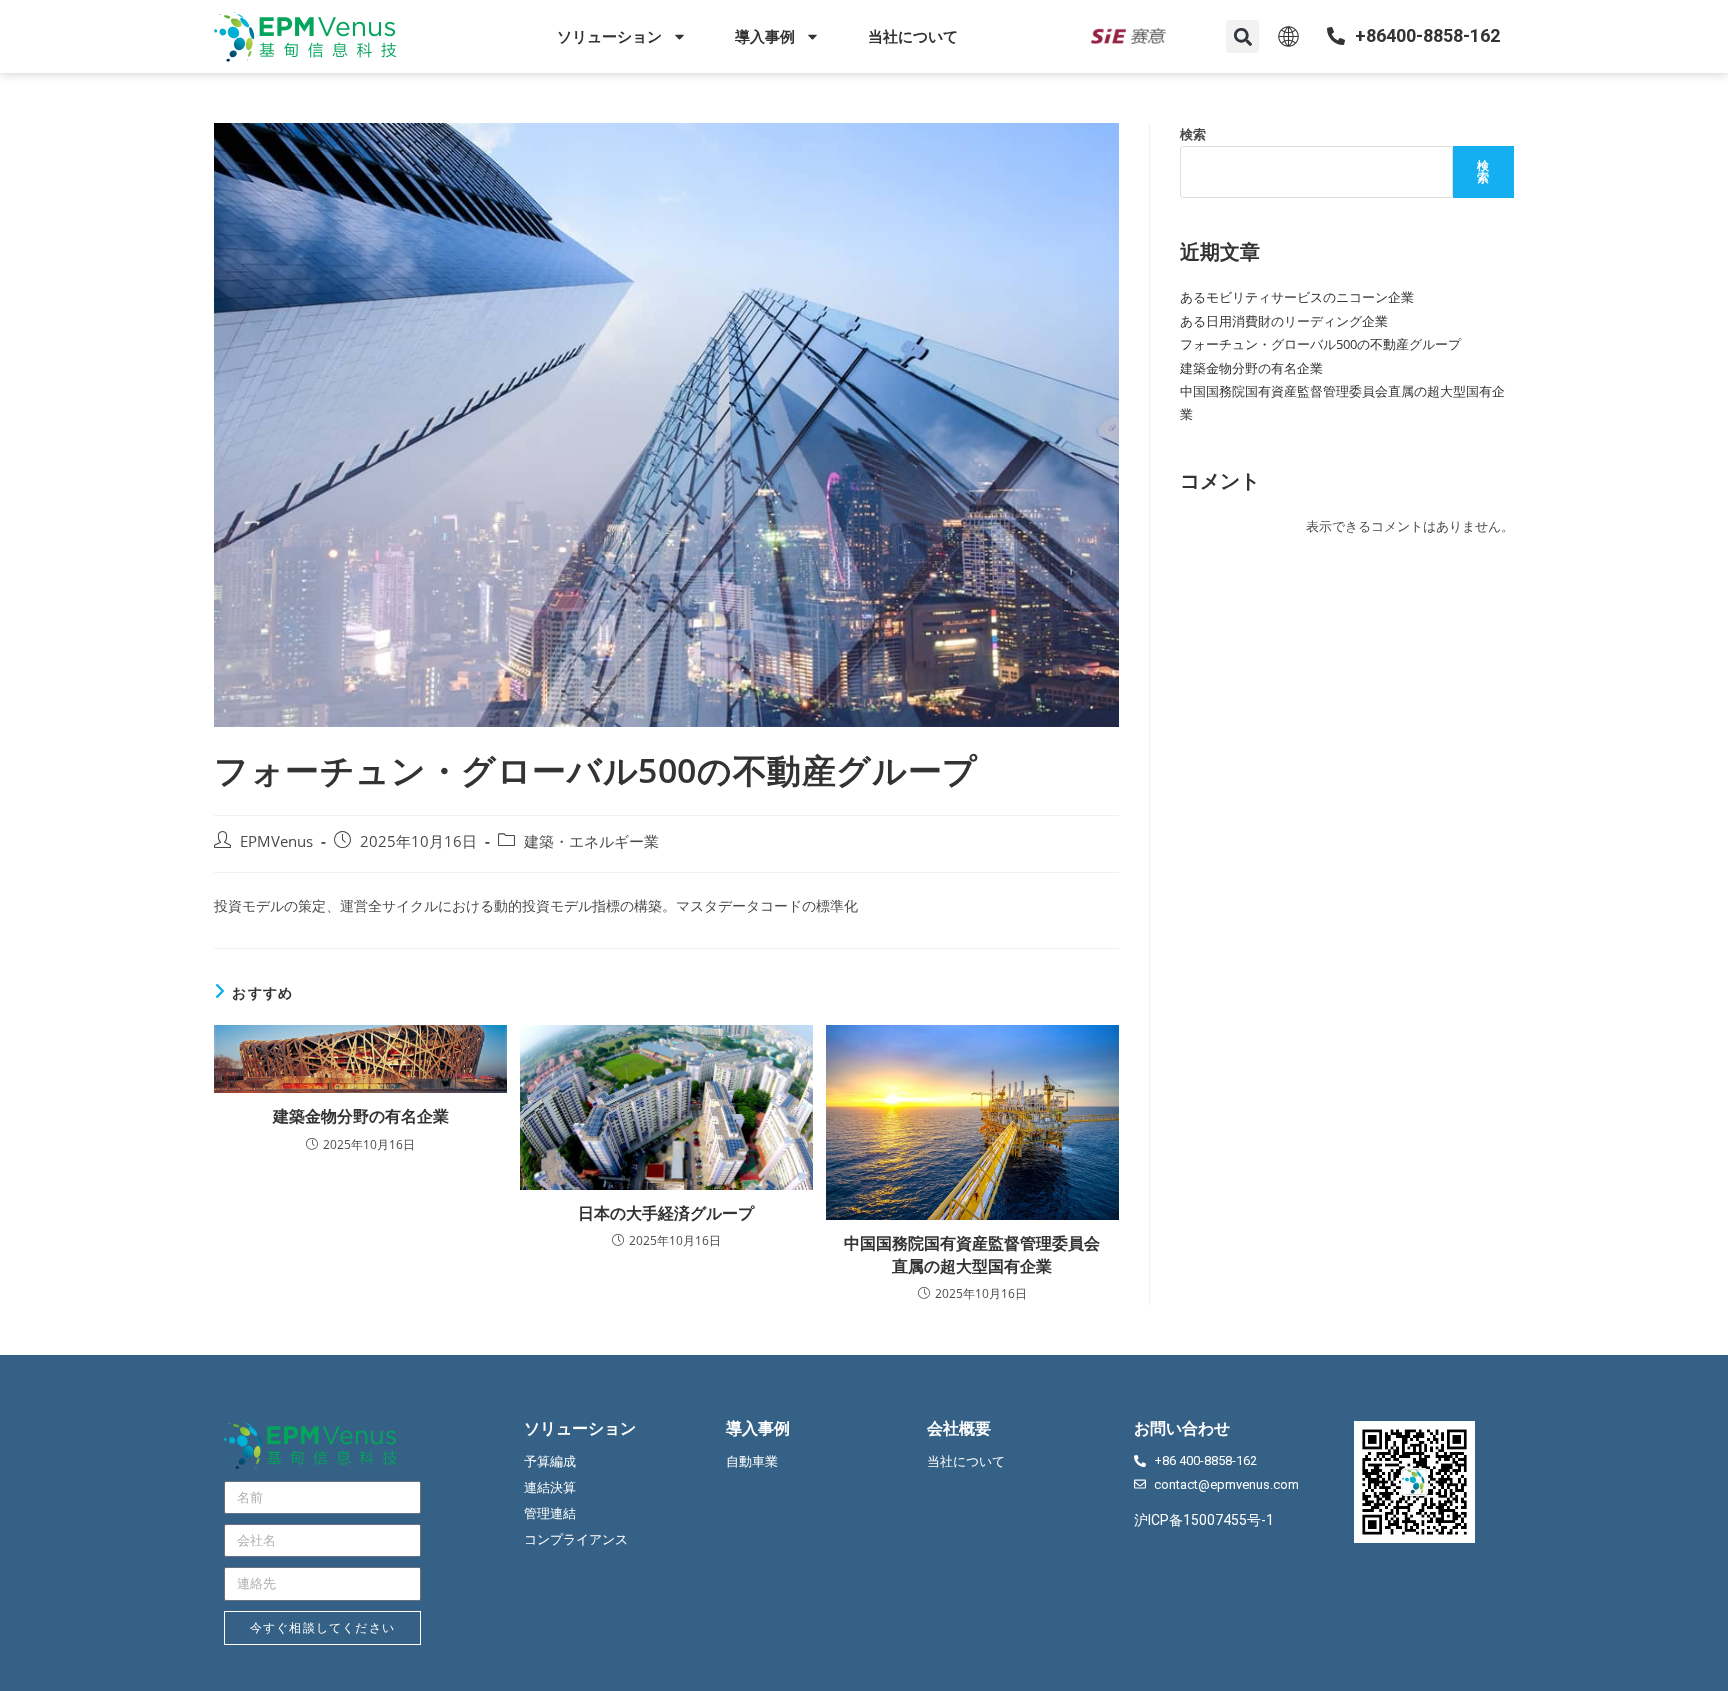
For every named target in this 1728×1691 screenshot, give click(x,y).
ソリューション (609, 37)
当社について (913, 37)
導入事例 (765, 37)
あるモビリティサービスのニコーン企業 (1297, 297)
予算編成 (550, 1461)
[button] (1242, 36)
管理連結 (550, 1513)
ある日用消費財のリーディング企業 (1284, 321)
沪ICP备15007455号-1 (1204, 1520)
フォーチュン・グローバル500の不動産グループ (1320, 344)
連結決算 (550, 1487)
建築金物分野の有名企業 (361, 1116)
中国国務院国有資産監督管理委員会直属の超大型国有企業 (972, 1254)
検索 (1193, 134)
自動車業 (752, 1461)
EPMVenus (276, 841)
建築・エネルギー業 (591, 841)
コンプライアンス (576, 1539)
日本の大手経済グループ (666, 1213)
